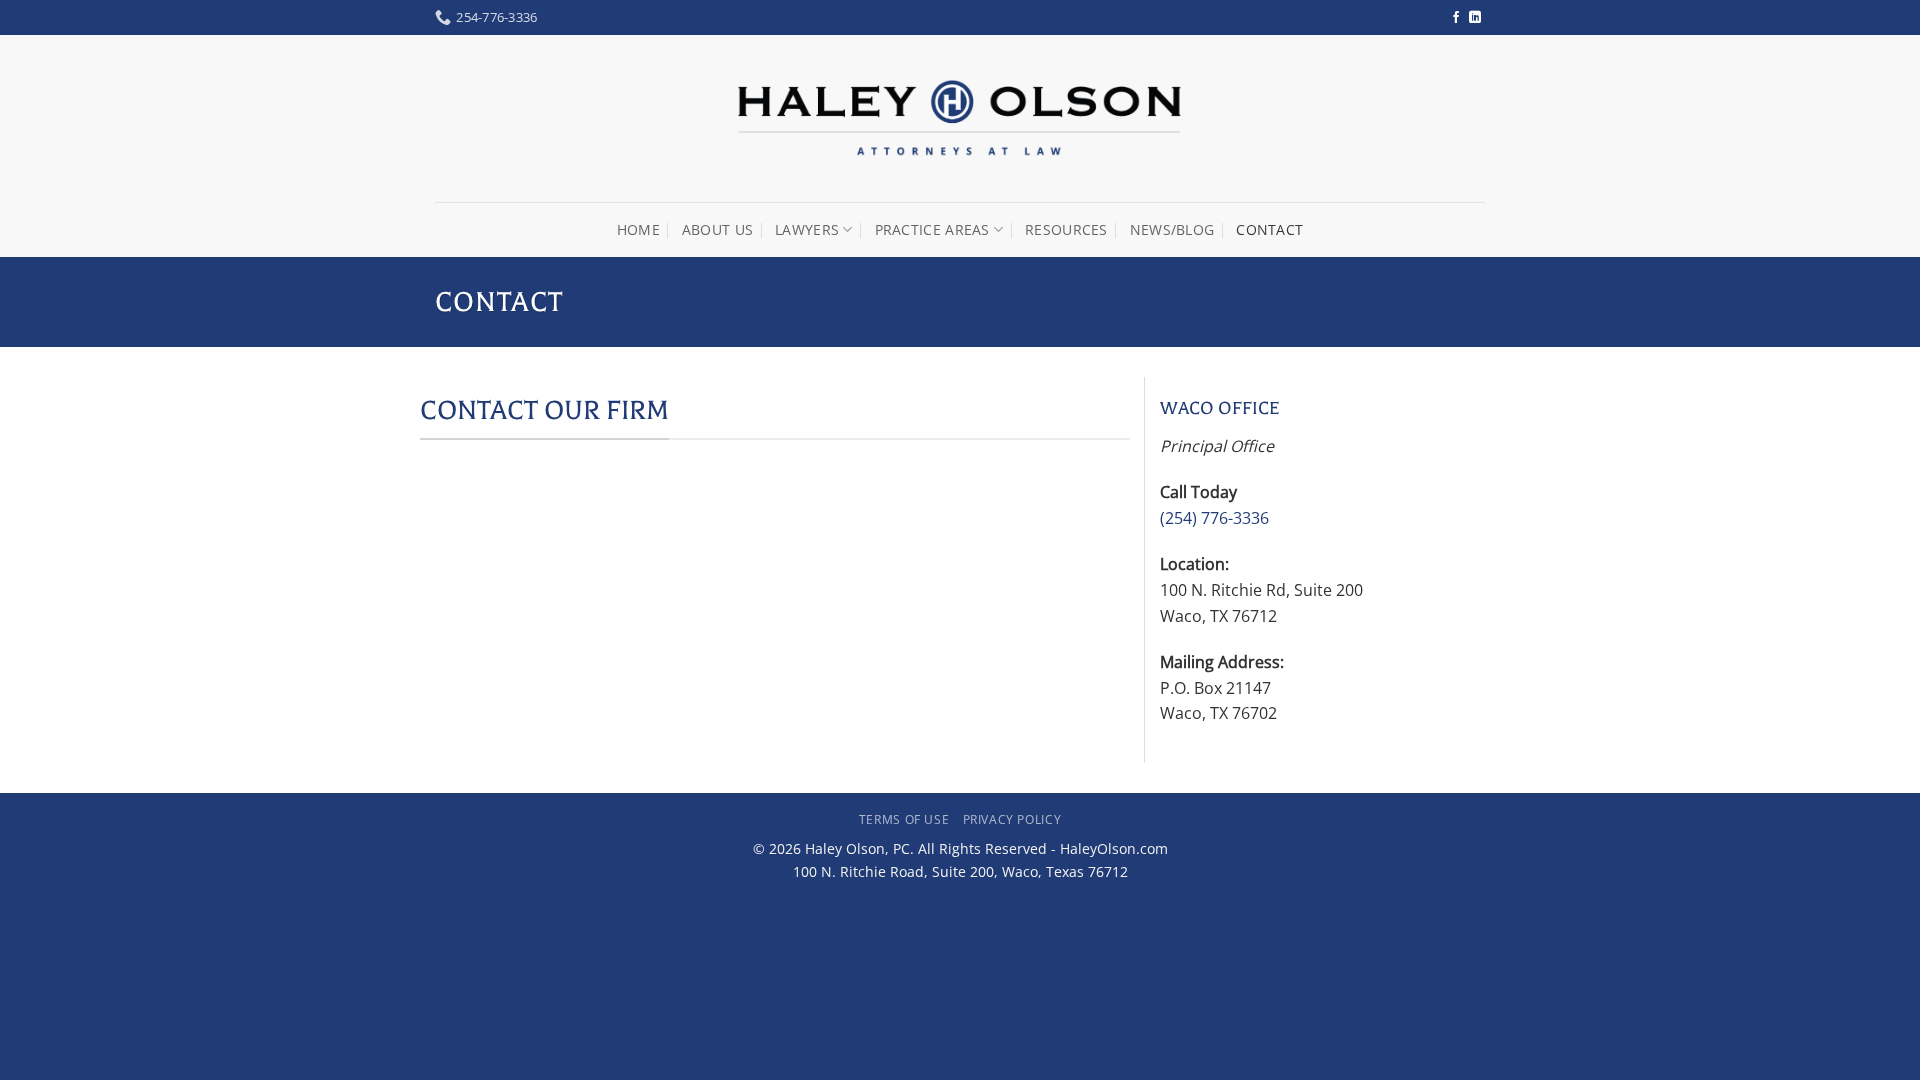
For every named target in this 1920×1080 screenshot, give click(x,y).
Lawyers (807, 229)
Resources (1066, 229)
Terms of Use (904, 819)
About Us (717, 229)
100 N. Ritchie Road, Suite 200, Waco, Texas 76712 (960, 871)
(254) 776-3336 (1214, 518)
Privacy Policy (1012, 819)
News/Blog (1172, 229)
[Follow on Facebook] (1456, 18)
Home (638, 229)
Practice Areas (932, 229)
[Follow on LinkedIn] (1475, 18)
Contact (1269, 229)
